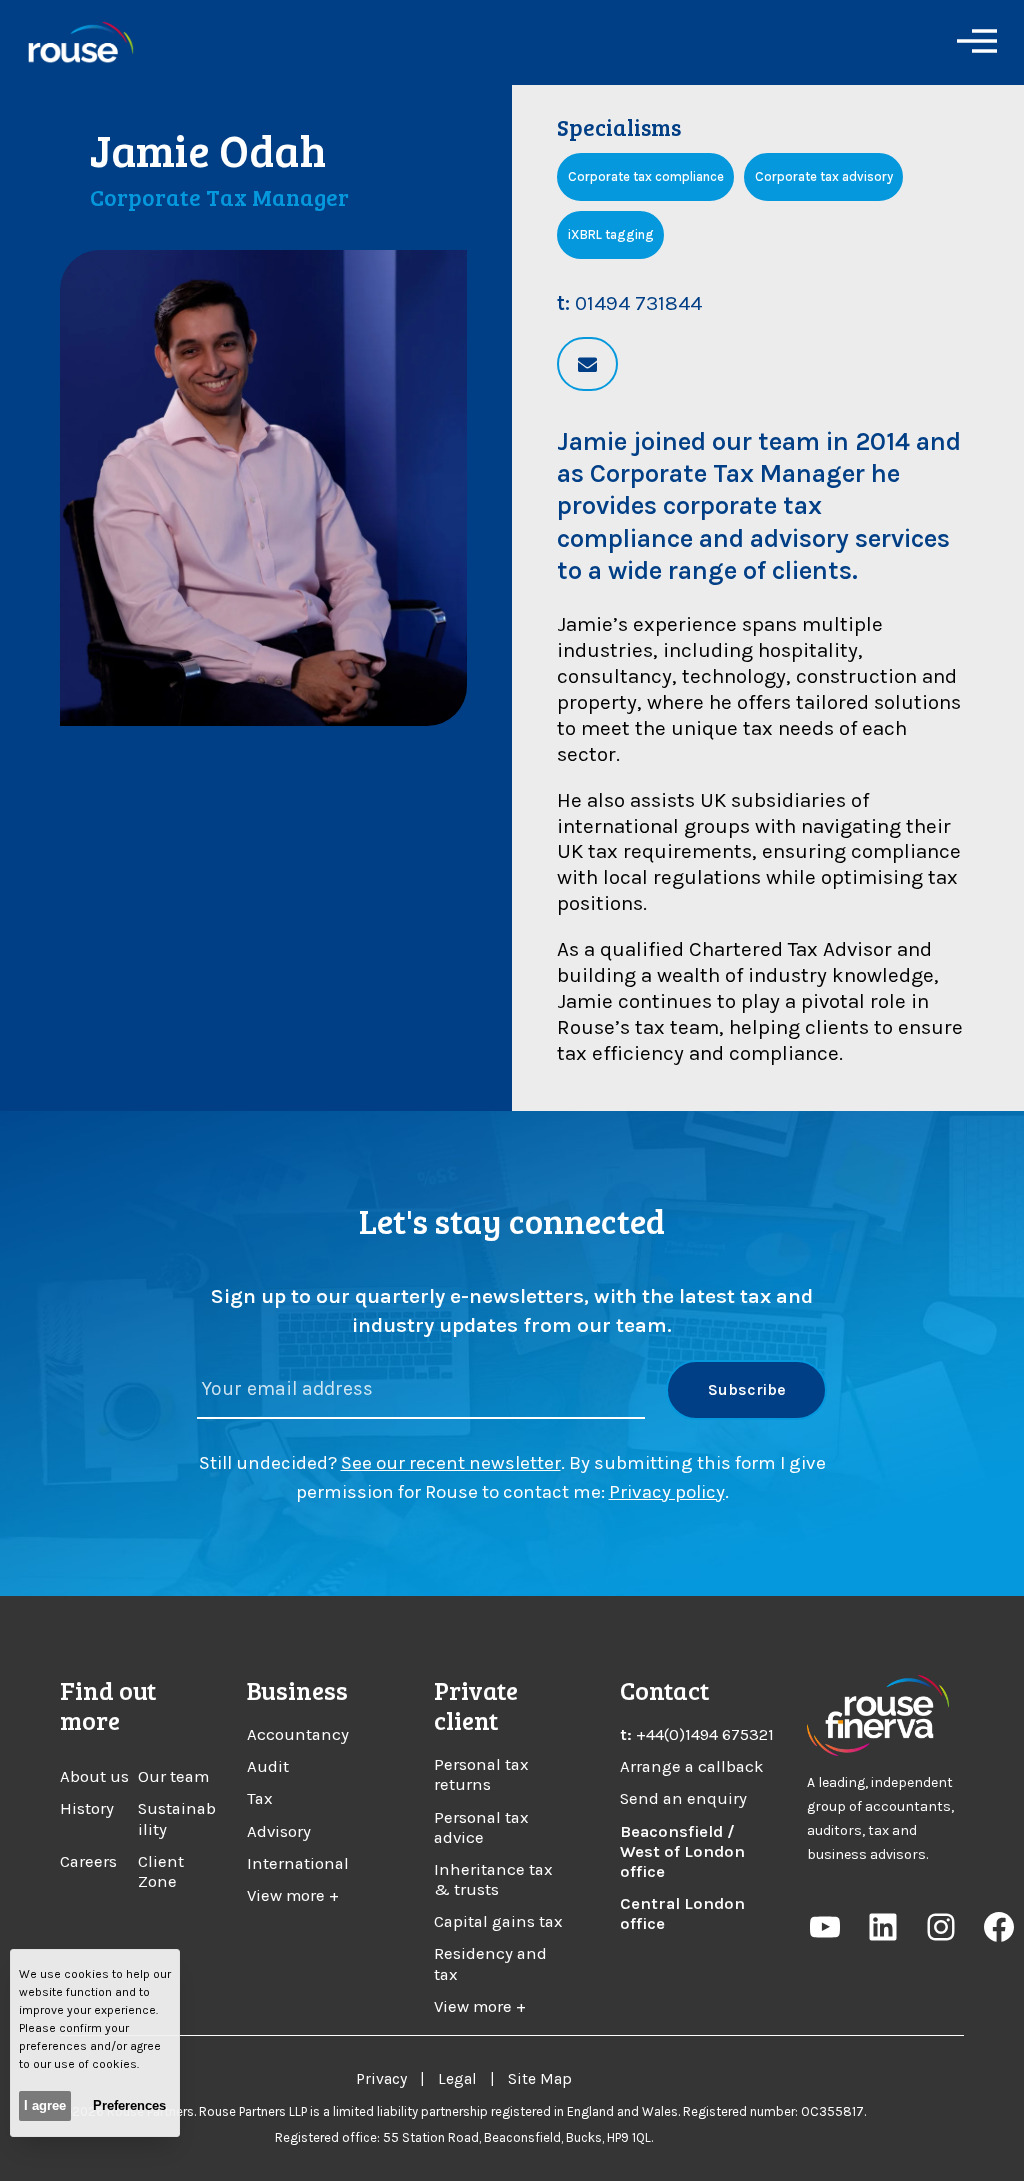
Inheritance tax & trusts (493, 1879)
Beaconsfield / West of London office (682, 1851)
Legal (457, 2079)
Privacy (381, 2079)
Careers (88, 1861)
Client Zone (161, 1871)
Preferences (129, 2105)
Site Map (540, 2079)
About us (94, 1776)
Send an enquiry (683, 1798)
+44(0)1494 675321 (705, 1734)
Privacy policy (667, 1492)
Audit (268, 1766)
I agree (45, 2105)
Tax (260, 1798)
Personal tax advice (481, 1827)
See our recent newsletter (451, 1463)
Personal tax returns (481, 1774)
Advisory (279, 1831)
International (298, 1863)
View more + (293, 1895)
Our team (173, 1776)
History (87, 1808)
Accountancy (298, 1734)
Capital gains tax (498, 1921)
